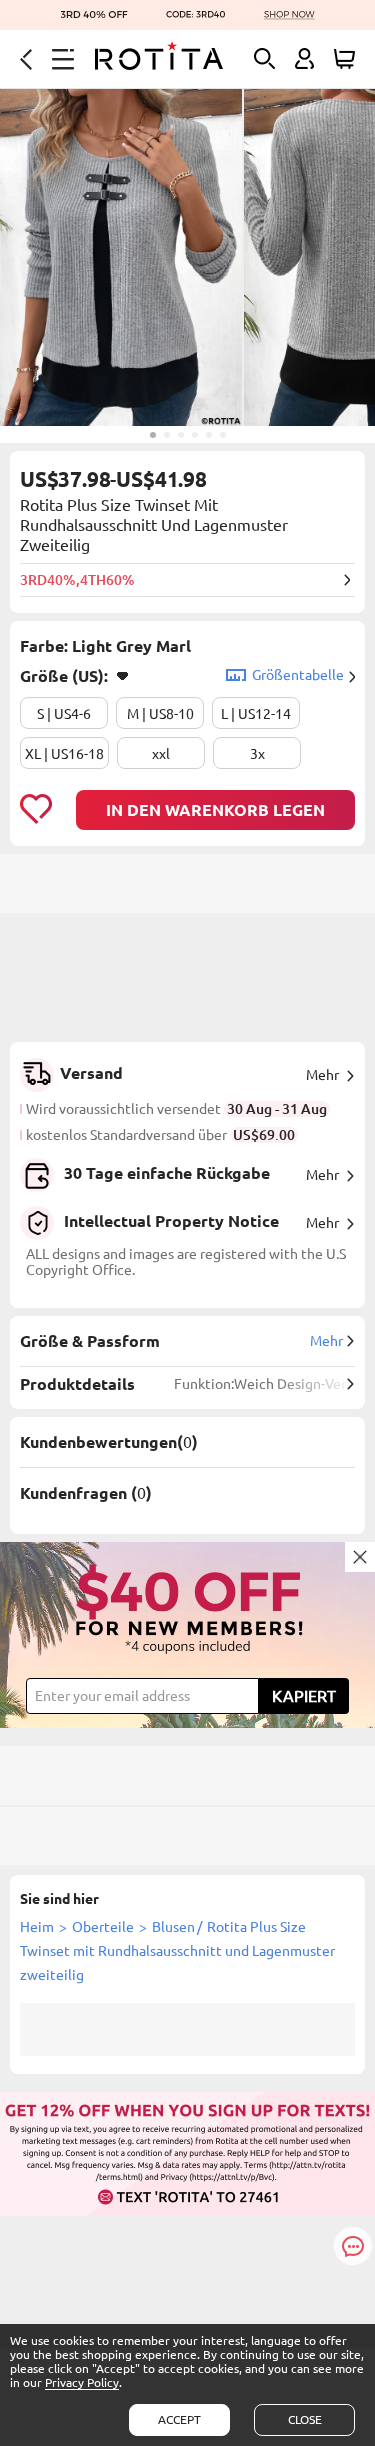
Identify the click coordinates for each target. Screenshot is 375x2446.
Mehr (322, 1075)
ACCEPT (179, 2419)
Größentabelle (298, 675)
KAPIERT (304, 1696)
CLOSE (305, 2419)
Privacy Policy (82, 2382)
